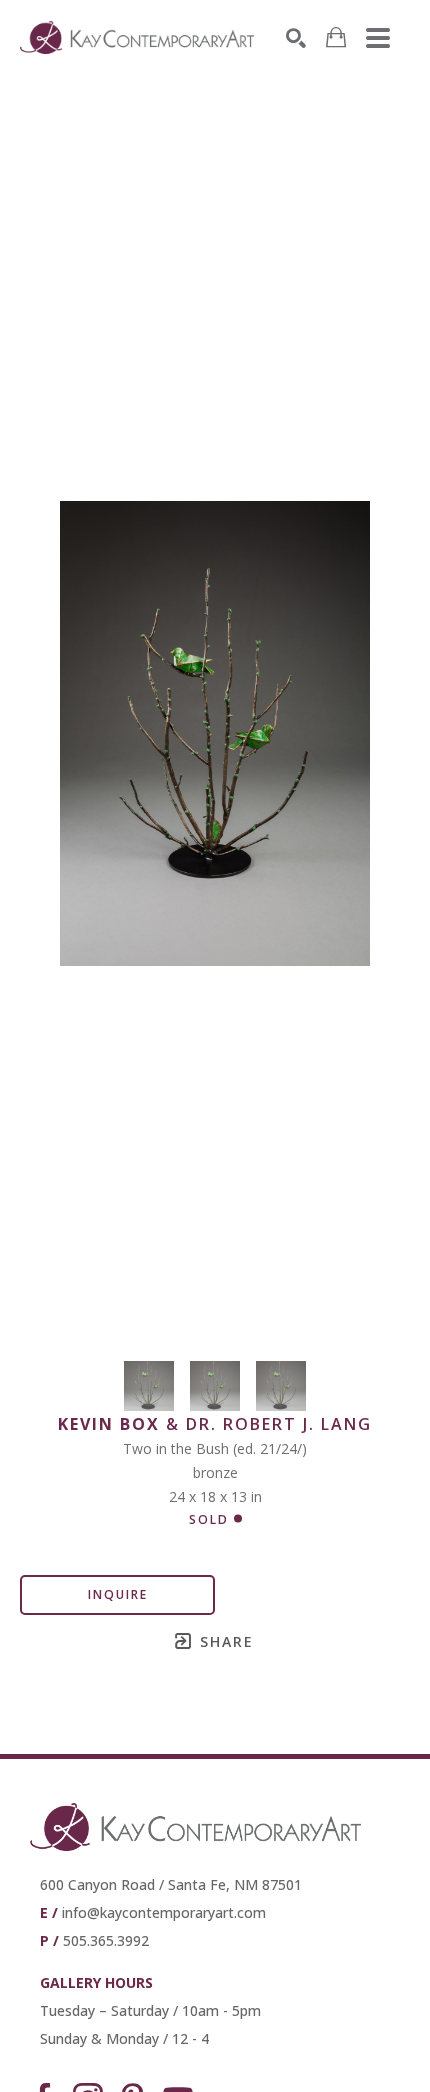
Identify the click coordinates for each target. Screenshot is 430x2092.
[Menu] (378, 38)
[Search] (296, 38)
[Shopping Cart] (336, 37)
